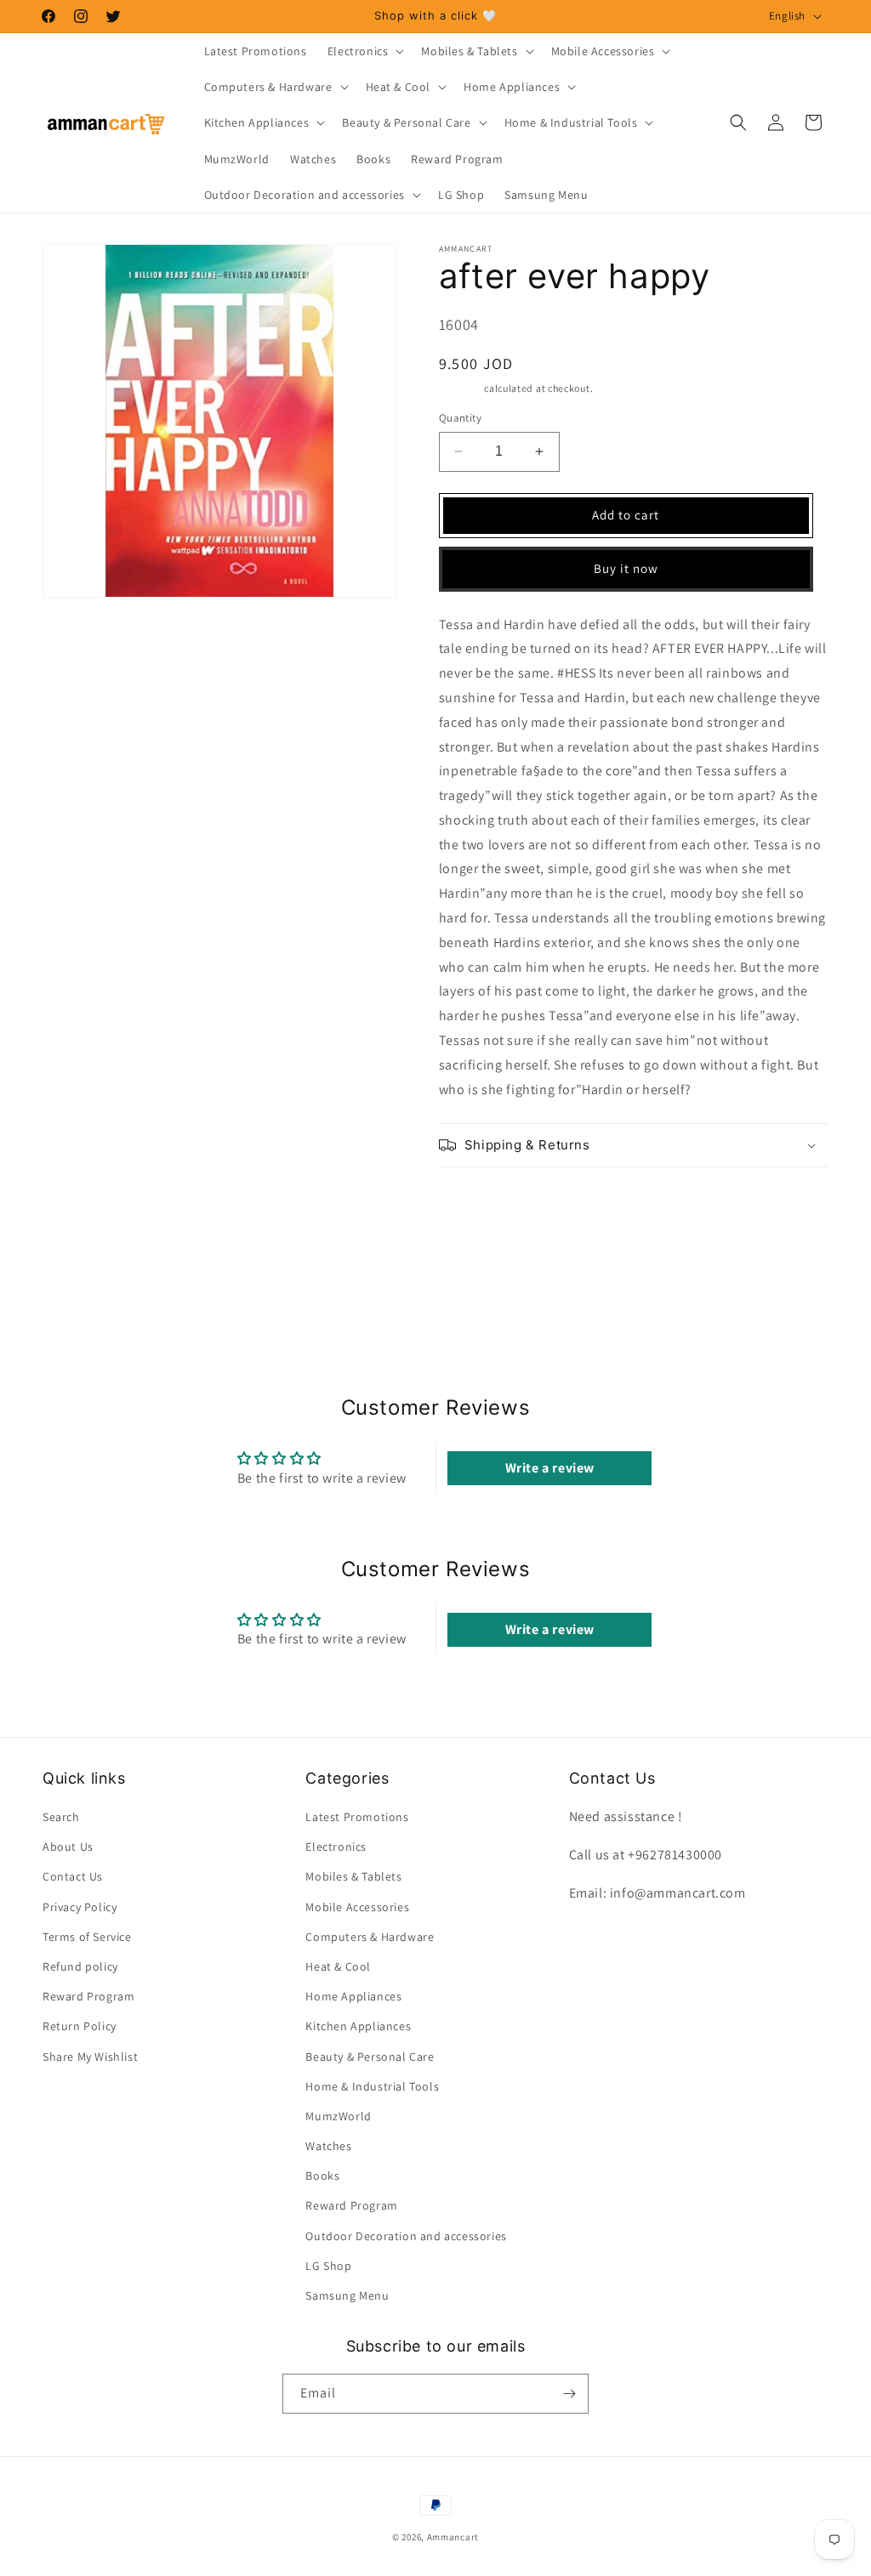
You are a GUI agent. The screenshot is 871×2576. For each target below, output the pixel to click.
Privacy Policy (80, 1907)
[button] (364, 51)
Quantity (460, 418)
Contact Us (73, 1876)
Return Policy (80, 2026)
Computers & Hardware (370, 1937)
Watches (328, 2146)
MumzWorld (338, 2116)
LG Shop (328, 2266)
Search (61, 1817)
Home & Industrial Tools (372, 2086)
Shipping (461, 388)
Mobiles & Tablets (353, 1876)
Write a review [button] (550, 1468)
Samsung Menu (347, 2295)
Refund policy (80, 1966)
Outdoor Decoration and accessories (406, 2236)
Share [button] (474, 1199)
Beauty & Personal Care (370, 2057)
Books (322, 2176)
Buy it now (626, 568)
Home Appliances (353, 1996)
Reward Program (88, 1996)
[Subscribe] (569, 2394)
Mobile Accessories (357, 1907)
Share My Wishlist (90, 2057)
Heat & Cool (338, 1966)
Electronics (336, 1847)
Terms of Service (87, 1937)
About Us (68, 1847)
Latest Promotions (357, 1817)
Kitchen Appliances (358, 2026)
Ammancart (453, 2537)
